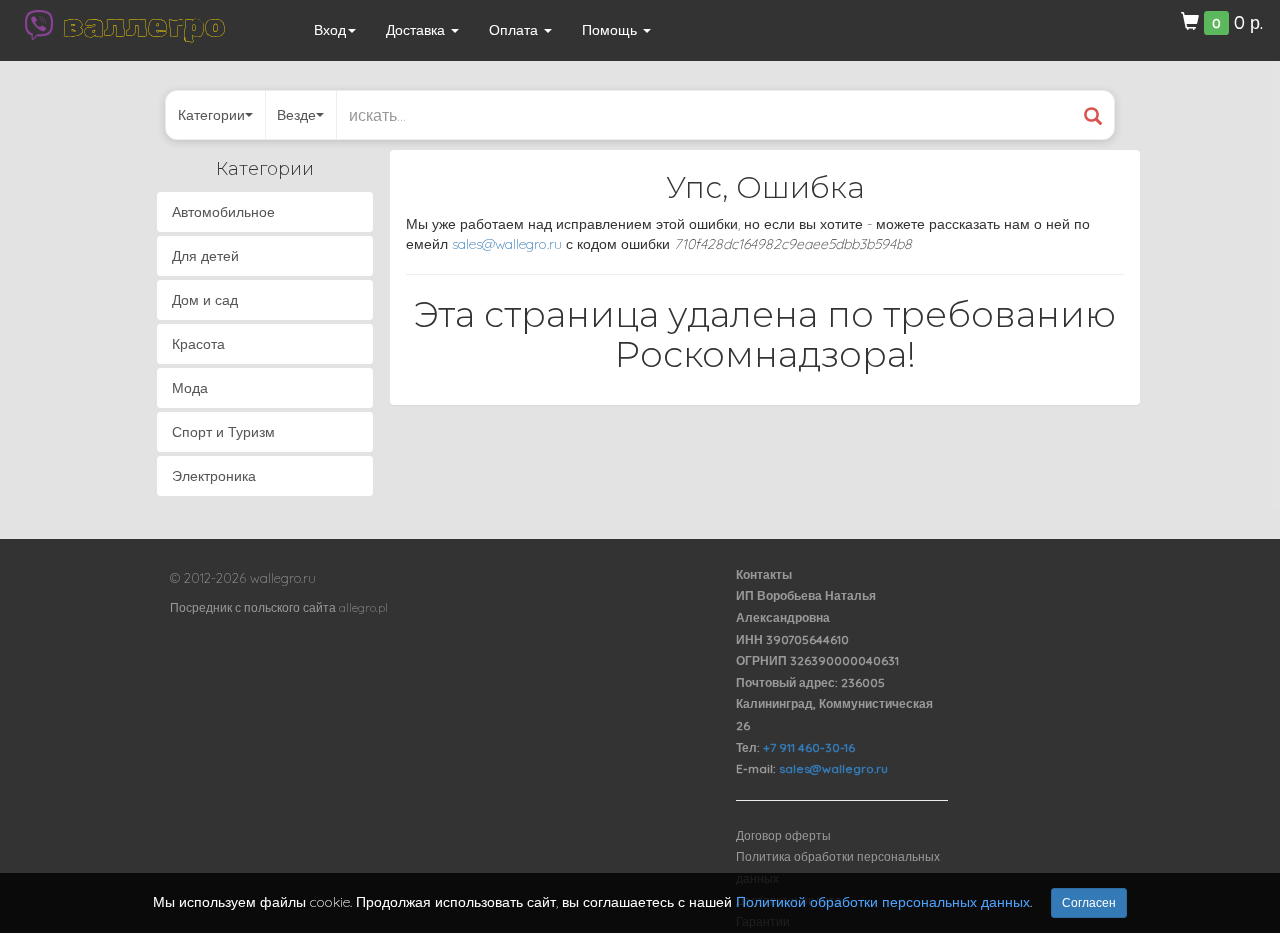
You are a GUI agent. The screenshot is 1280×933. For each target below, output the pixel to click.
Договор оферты (783, 835)
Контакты (764, 574)
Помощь (611, 30)
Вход (330, 30)
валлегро (144, 25)
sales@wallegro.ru (507, 244)
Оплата (515, 30)
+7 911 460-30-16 (809, 747)
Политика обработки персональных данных (838, 867)
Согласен (1089, 902)
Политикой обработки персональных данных (883, 902)
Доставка (417, 30)
